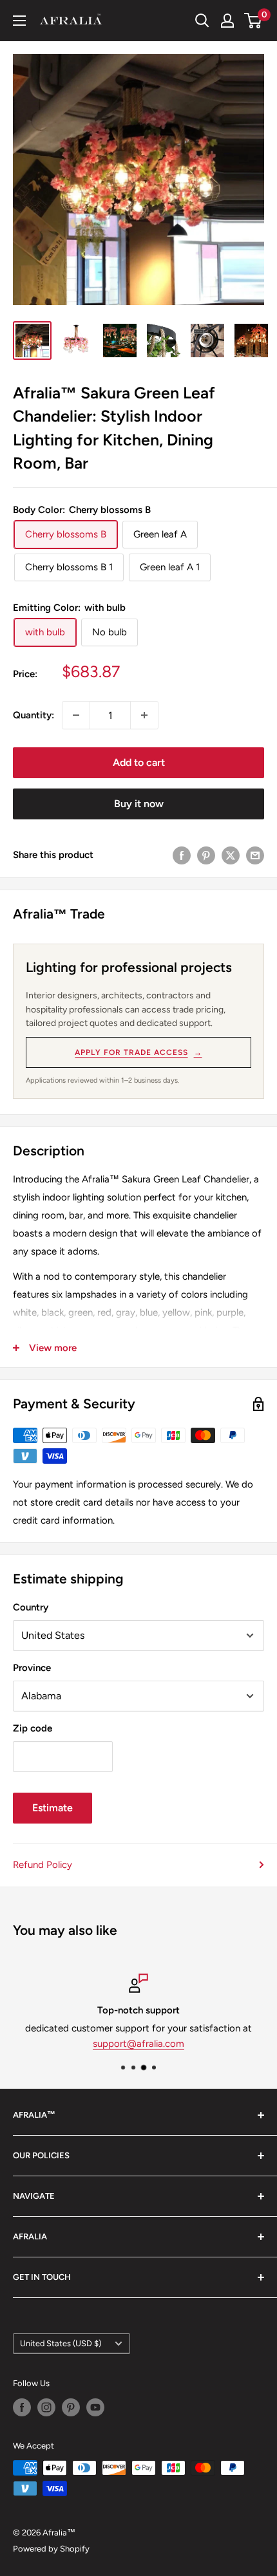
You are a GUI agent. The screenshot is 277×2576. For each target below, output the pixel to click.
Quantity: (33, 715)
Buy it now (139, 804)
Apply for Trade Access (138, 1052)
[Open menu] (19, 21)
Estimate (53, 1808)
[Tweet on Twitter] (231, 854)
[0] (253, 21)
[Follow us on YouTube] (95, 2407)
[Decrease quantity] (76, 715)
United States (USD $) (61, 2343)
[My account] (227, 21)
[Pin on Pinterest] (206, 854)
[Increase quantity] (144, 715)
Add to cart (139, 762)
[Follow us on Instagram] (46, 2407)
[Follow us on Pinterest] (71, 2407)
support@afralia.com (138, 2044)
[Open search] (202, 21)
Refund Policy (43, 1865)
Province (32, 1668)
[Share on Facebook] (182, 854)
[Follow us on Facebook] (22, 2407)
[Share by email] (255, 854)
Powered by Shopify (51, 2549)
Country (31, 1607)
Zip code (33, 1728)
